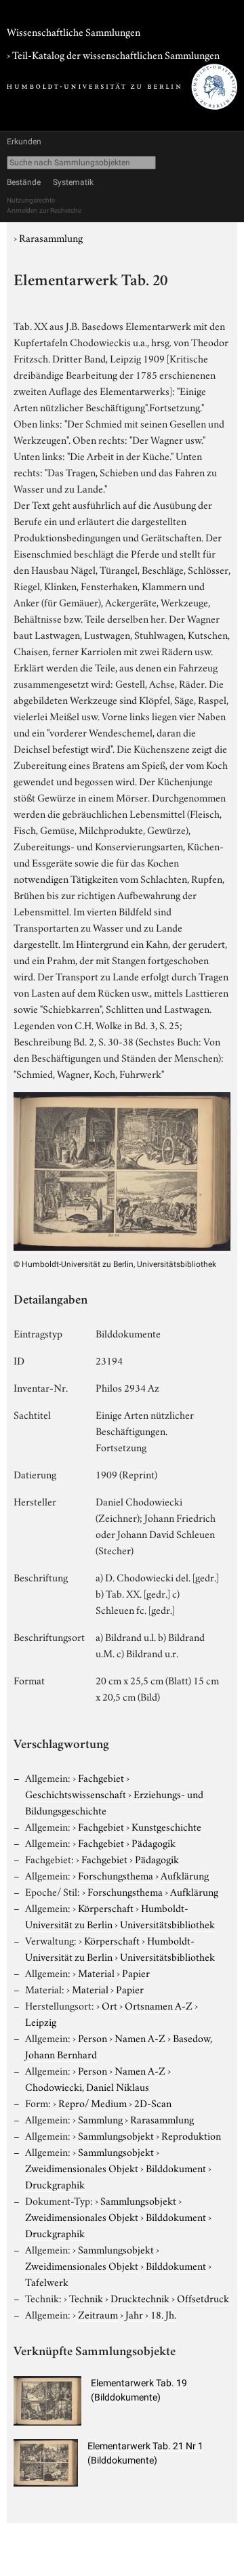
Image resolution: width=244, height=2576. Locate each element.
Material (96, 1972)
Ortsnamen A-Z (159, 2005)
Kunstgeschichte (166, 1826)
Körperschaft (106, 1907)
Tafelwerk (47, 2281)
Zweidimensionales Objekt (82, 2167)
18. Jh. (163, 2314)
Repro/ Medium (93, 2102)
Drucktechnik (140, 2298)
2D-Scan (153, 2102)
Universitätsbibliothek (167, 1924)
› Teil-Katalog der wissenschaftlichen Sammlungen (113, 54)
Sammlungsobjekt (116, 2135)
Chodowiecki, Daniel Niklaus (87, 2086)
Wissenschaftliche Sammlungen (74, 31)
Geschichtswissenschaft (76, 1793)
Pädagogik (154, 1842)
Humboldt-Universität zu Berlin (107, 1915)
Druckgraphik (55, 2184)
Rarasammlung (51, 237)
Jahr (134, 2314)
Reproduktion (191, 2135)
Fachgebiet (101, 1777)
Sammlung (100, 2119)
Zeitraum (98, 2314)
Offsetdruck (203, 2298)
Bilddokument (176, 2167)
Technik (86, 2298)
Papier (136, 1972)
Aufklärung (185, 1875)
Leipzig (41, 2021)
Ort (109, 2005)
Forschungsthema (116, 1875)
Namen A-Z (140, 2037)
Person (93, 2037)
